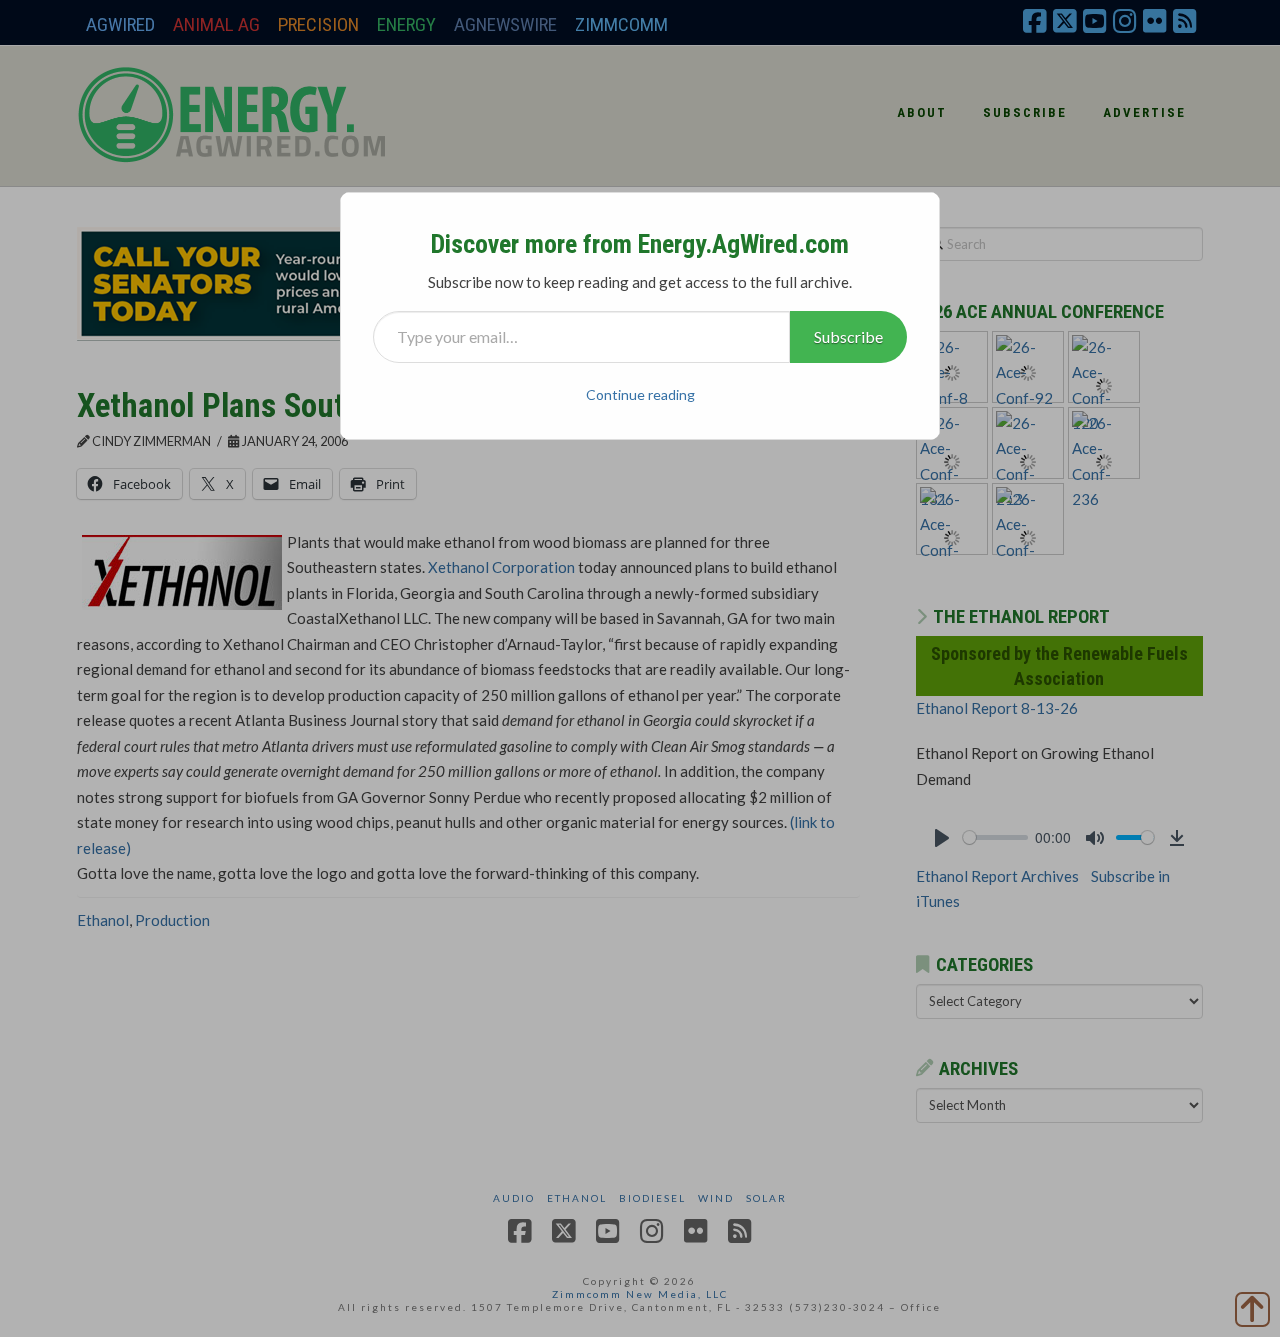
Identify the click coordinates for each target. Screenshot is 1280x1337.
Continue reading (640, 394)
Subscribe (848, 336)
